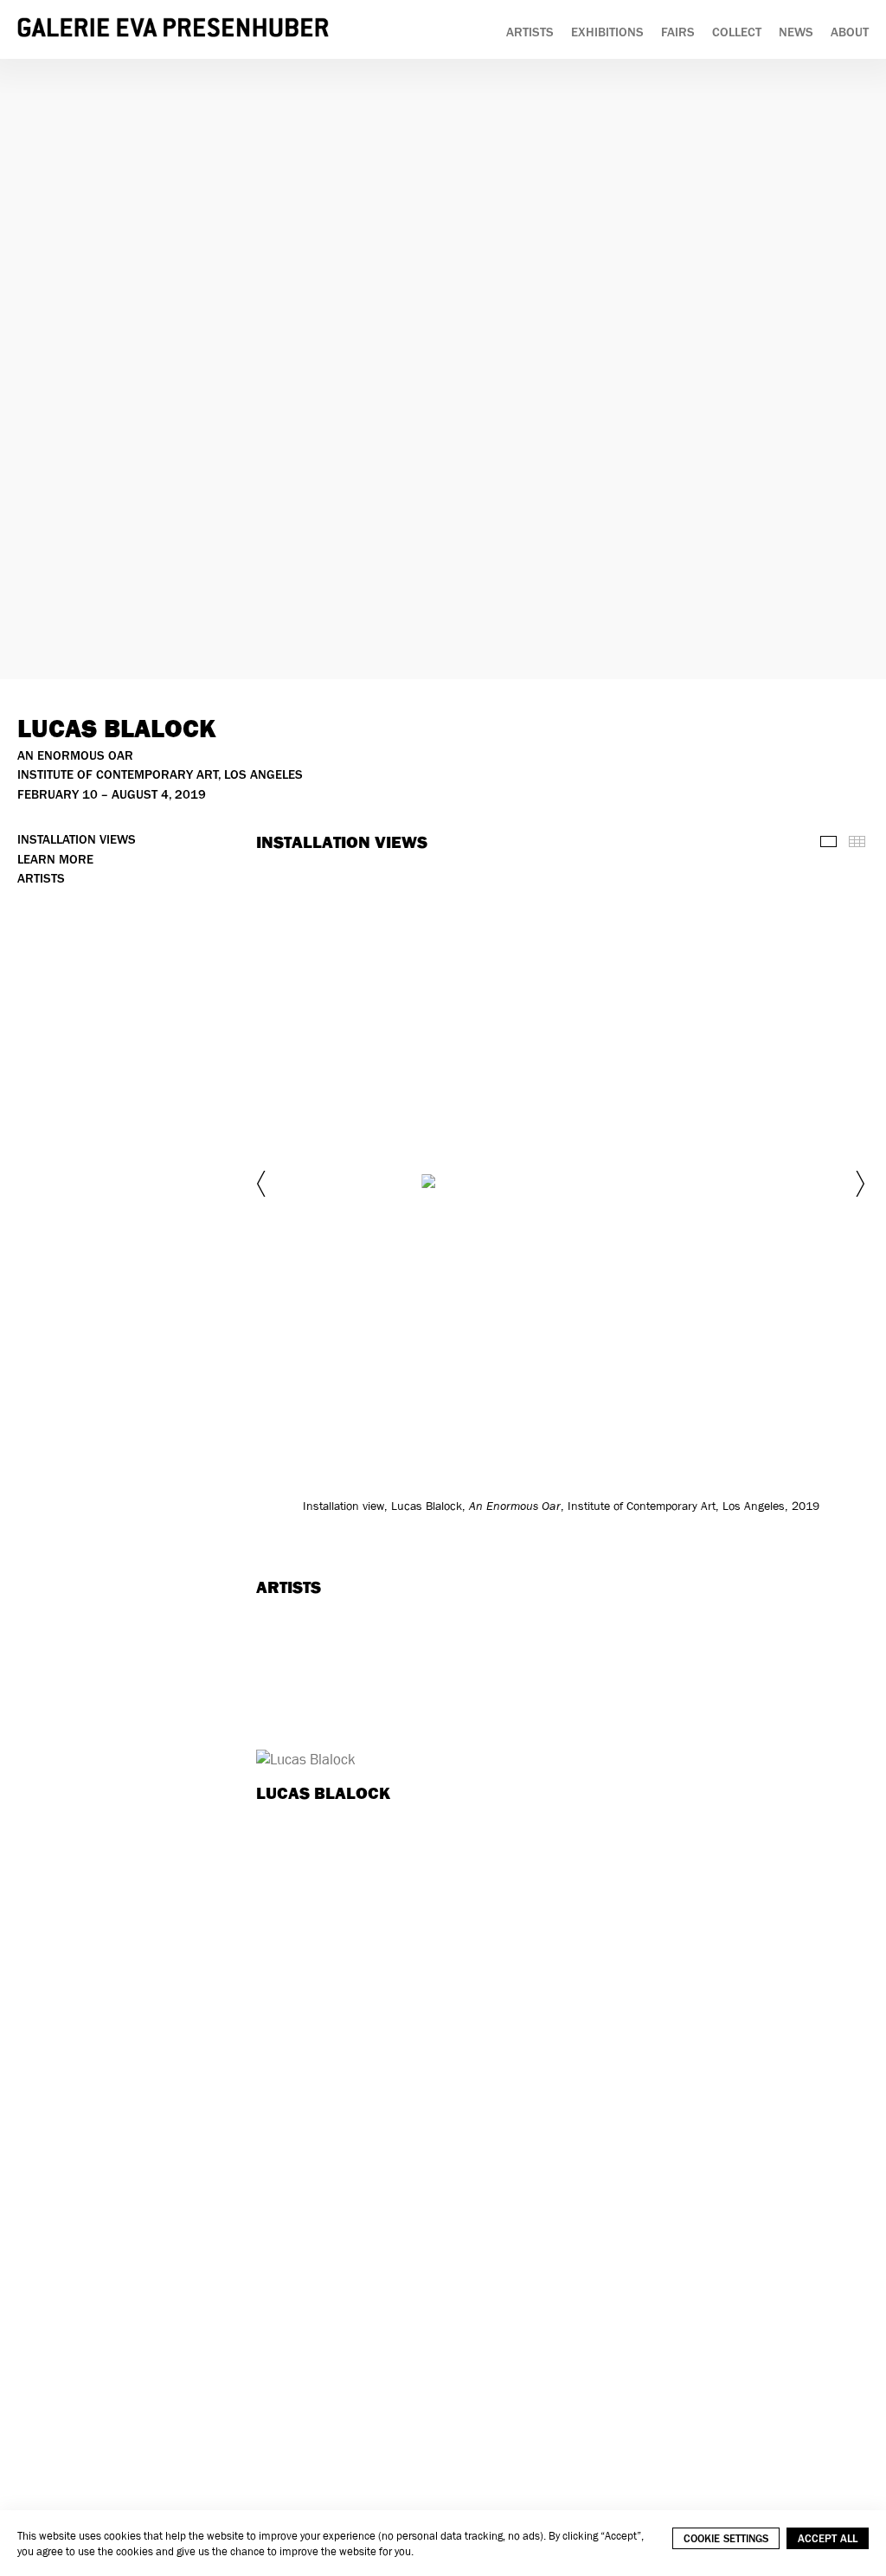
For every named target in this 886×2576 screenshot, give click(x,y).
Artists (530, 32)
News (796, 32)
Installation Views (77, 840)
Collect (737, 32)
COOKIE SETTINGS (726, 2538)
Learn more (55, 860)
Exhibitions (607, 32)
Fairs (678, 32)
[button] (263, 1184)
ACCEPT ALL (828, 2538)
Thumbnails (857, 842)
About (850, 32)
